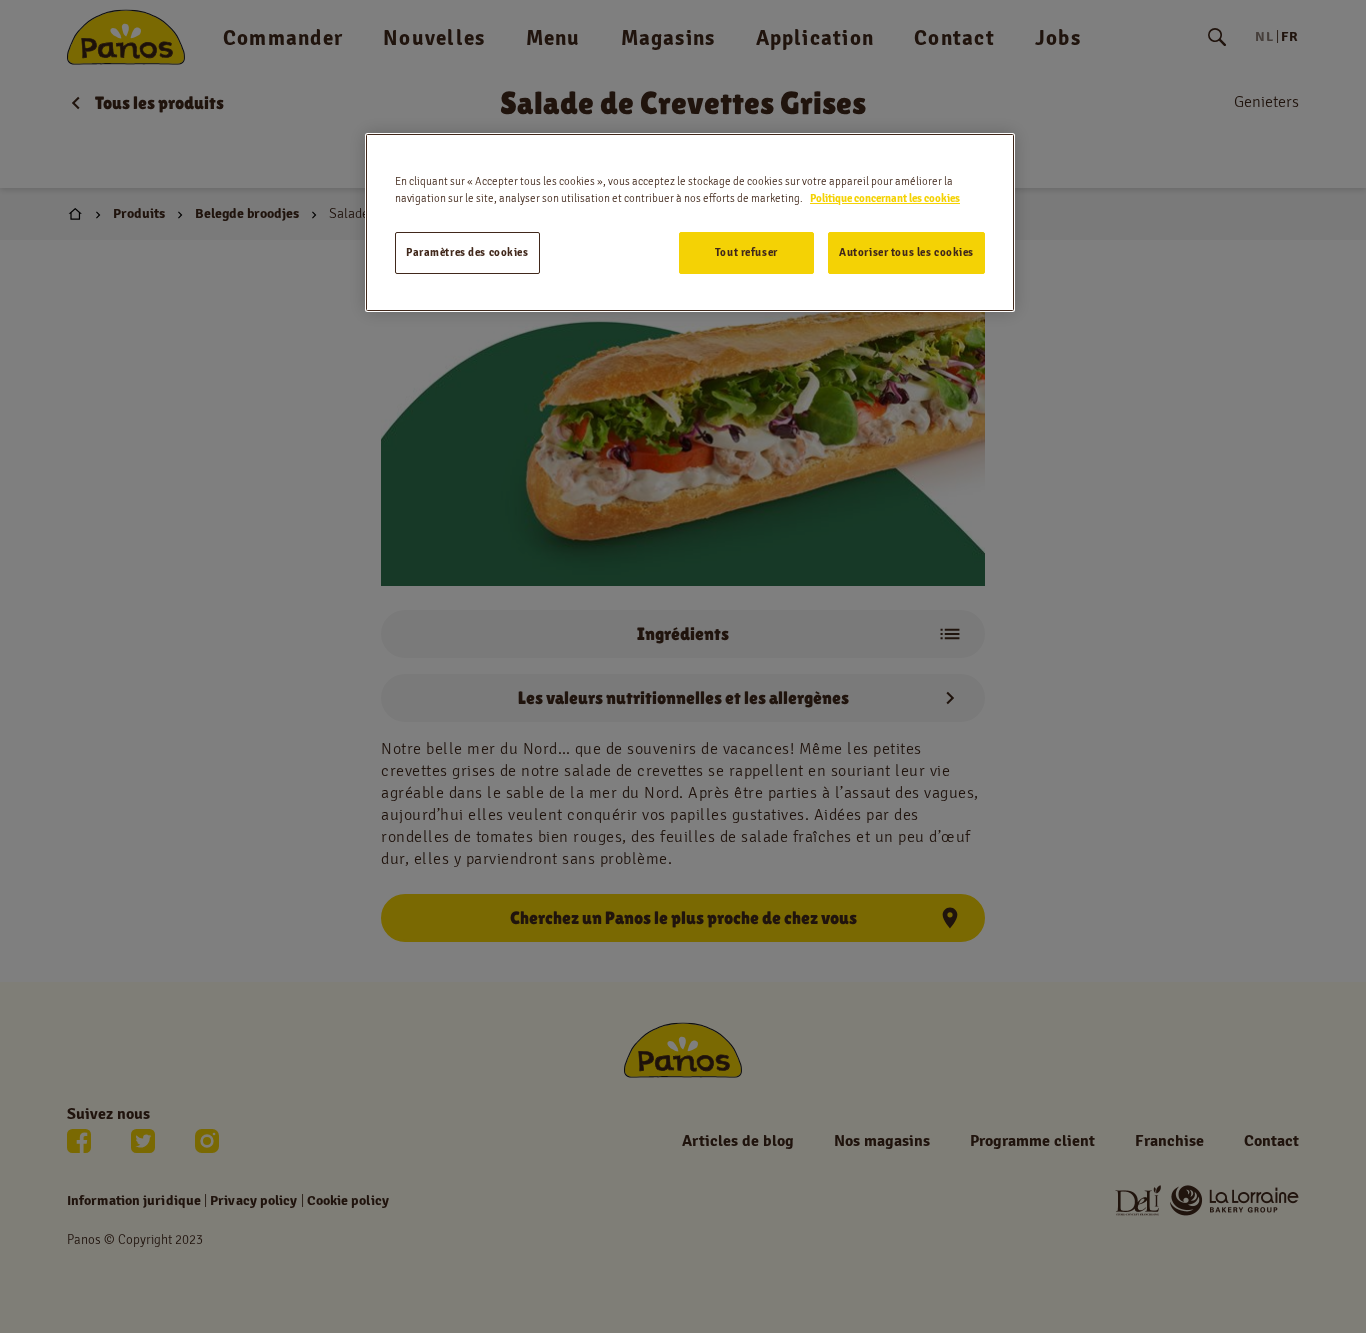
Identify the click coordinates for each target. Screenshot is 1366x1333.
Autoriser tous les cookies (906, 252)
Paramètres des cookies (467, 252)
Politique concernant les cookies (885, 198)
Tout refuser (746, 252)
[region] (690, 222)
